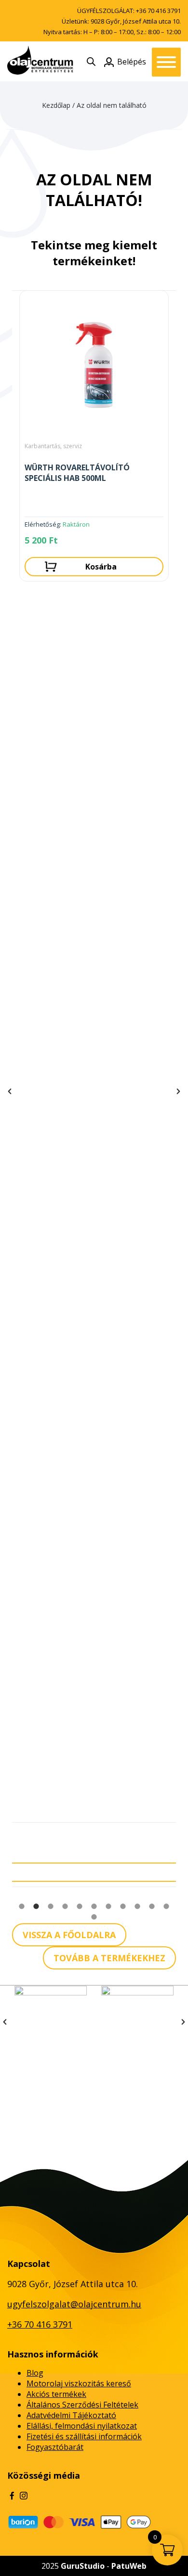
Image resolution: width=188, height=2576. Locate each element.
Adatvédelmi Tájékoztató (71, 2415)
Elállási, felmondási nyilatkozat (82, 2426)
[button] (10, 1091)
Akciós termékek (56, 2394)
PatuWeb (129, 2566)
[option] (94, 438)
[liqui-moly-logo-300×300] (137, 2022)
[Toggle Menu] (166, 62)
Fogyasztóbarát (55, 2447)
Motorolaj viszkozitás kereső (79, 2383)
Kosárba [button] (101, 567)
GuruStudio (83, 2566)
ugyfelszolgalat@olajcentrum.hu (74, 2304)
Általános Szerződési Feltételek (82, 2405)
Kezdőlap (56, 105)
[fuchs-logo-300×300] (51, 2022)
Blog (35, 2373)
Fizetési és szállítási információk (84, 2436)
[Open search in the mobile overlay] (91, 61)
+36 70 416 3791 (158, 11)
